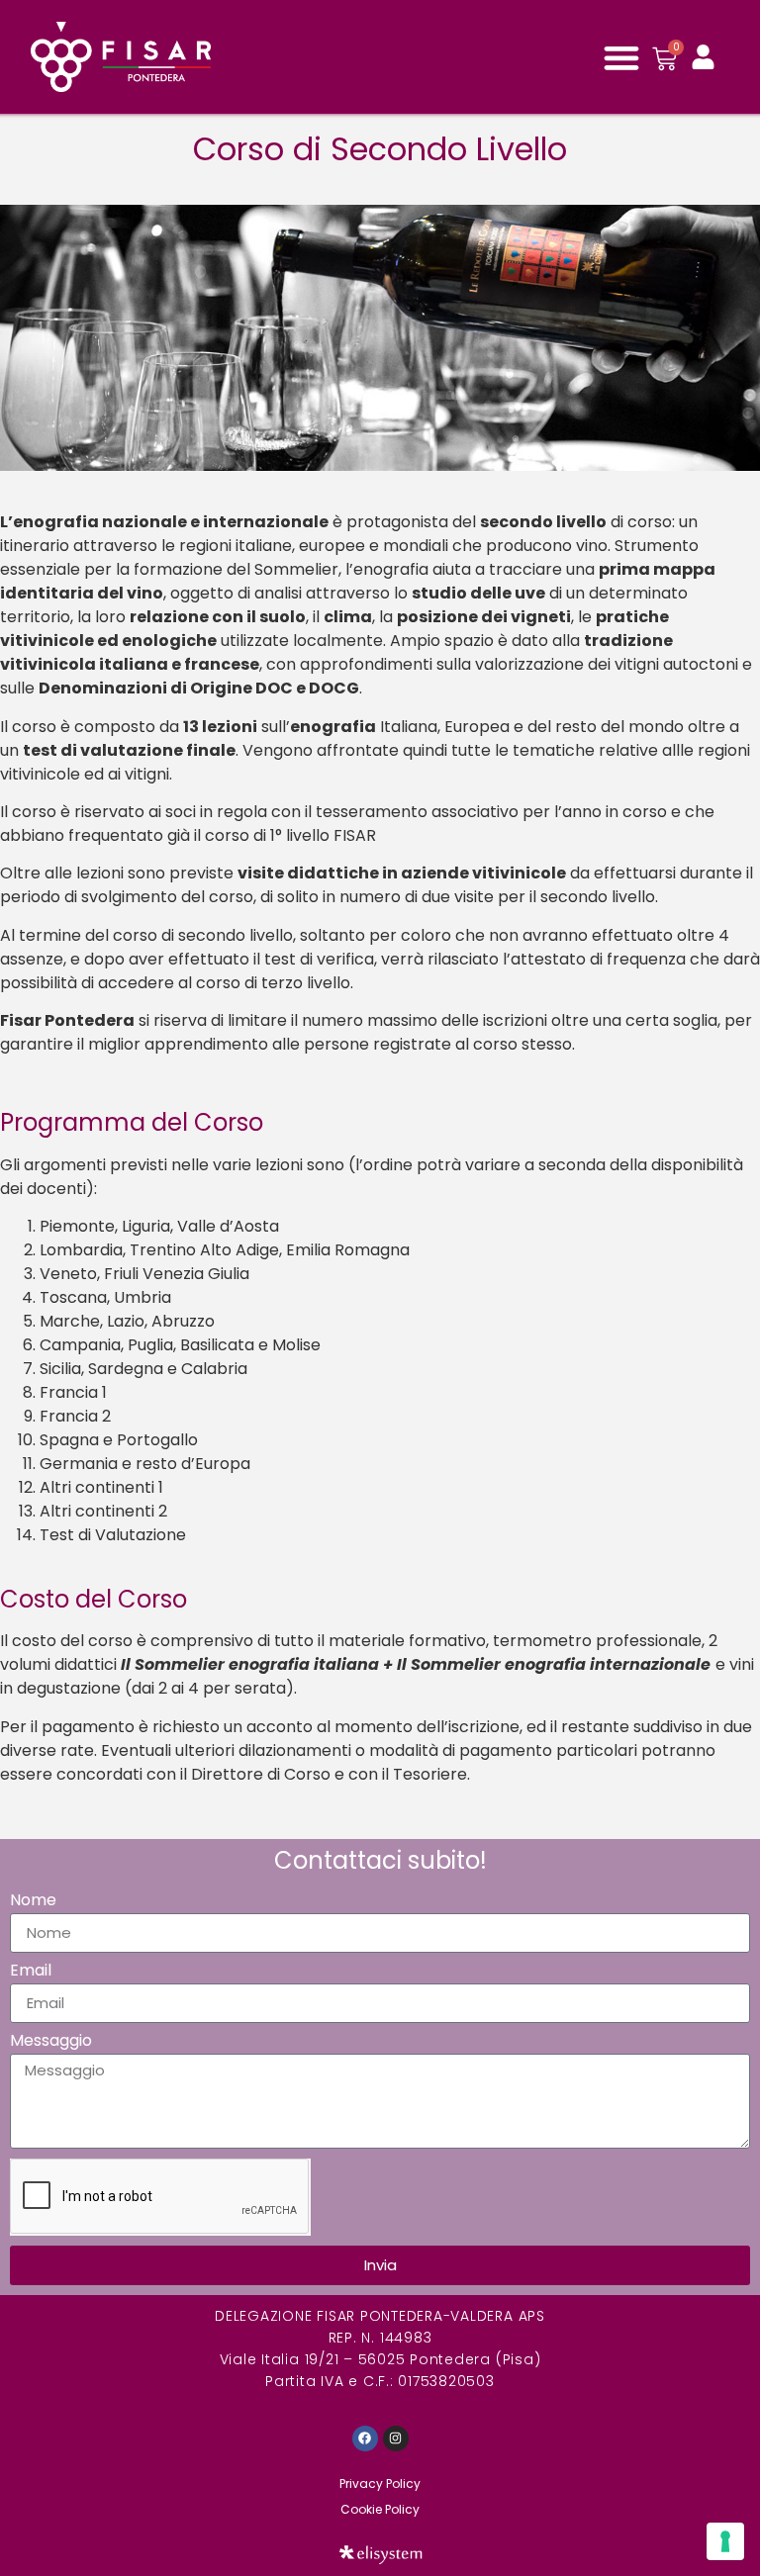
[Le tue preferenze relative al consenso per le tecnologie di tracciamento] (725, 2541)
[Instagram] (396, 2438)
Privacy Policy (380, 2484)
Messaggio (51, 2042)
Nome (33, 1902)
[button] (621, 57)
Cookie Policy (380, 2509)
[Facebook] (365, 2438)
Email (31, 1972)
